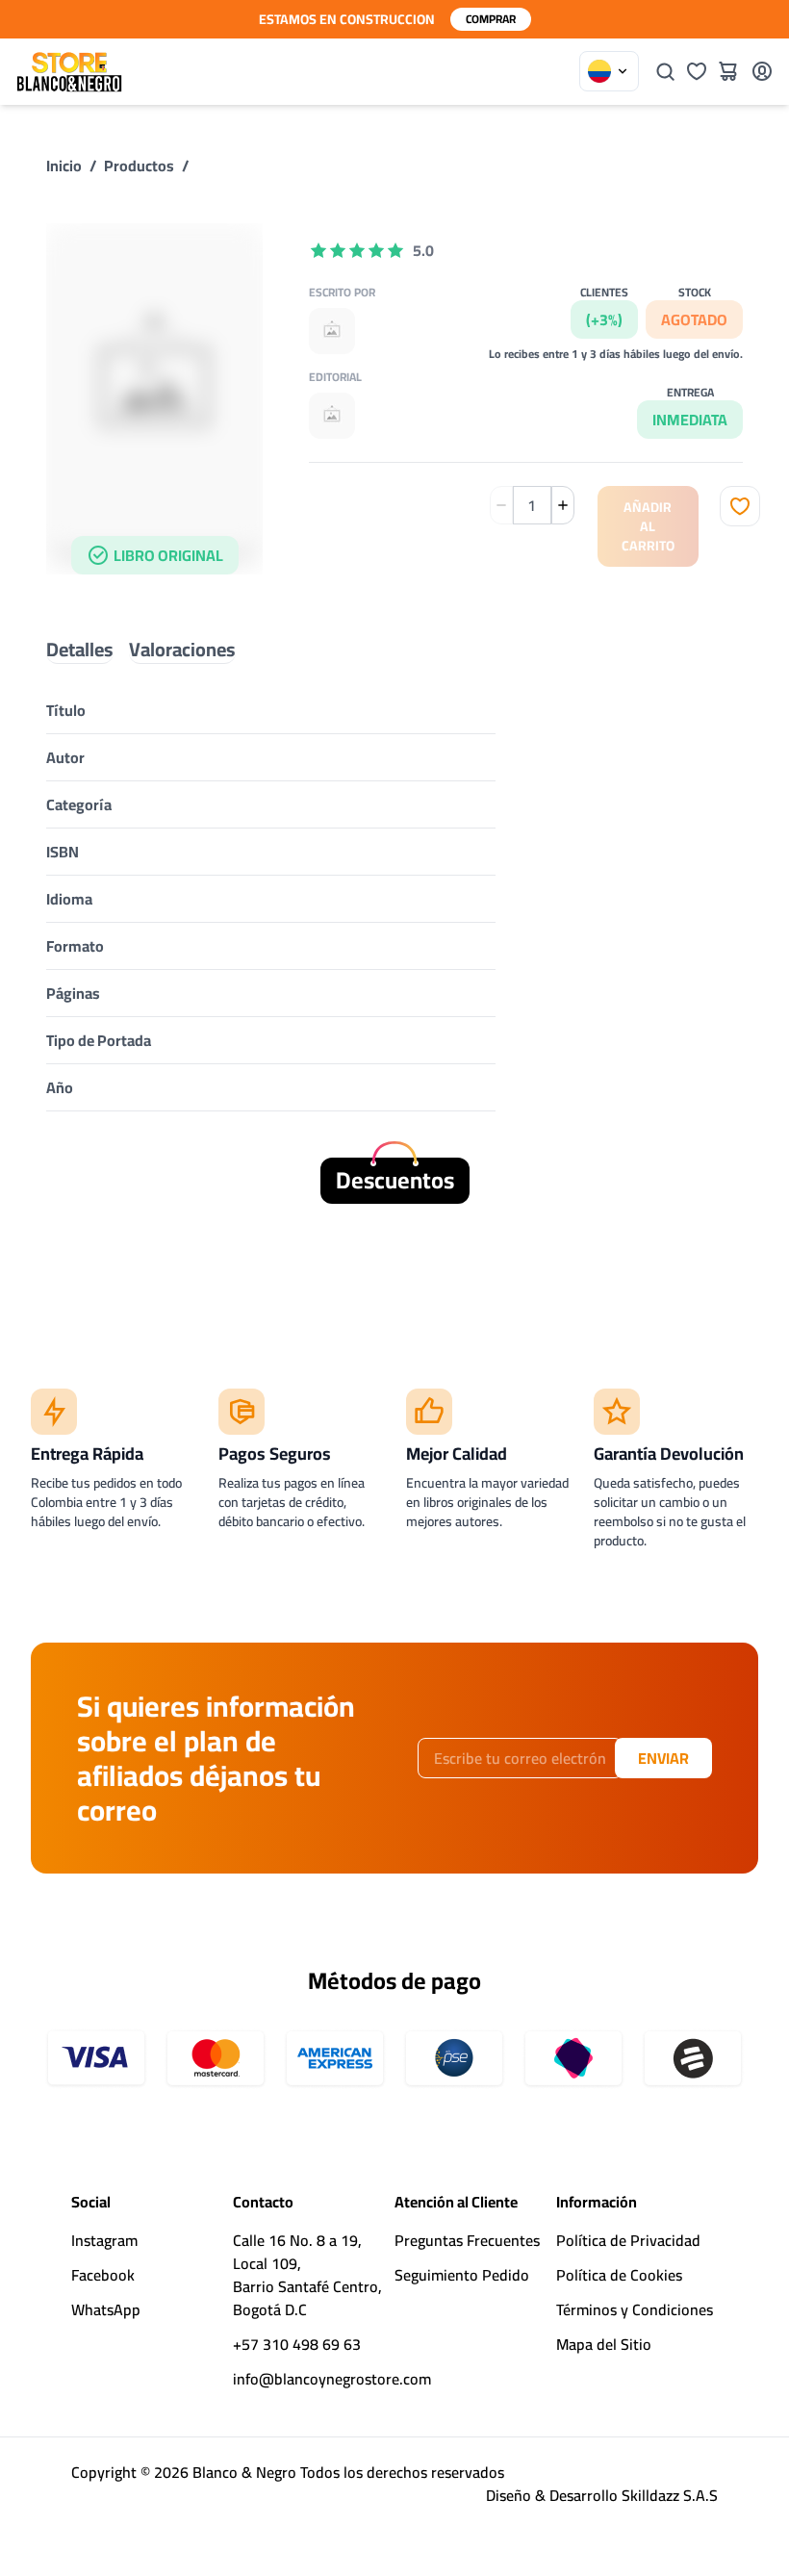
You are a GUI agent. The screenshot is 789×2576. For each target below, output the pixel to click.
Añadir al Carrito (648, 526)
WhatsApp (106, 2309)
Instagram (104, 2240)
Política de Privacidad (628, 2240)
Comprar (491, 19)
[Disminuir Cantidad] (501, 505)
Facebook (103, 2275)
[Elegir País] (609, 71)
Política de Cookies (619, 2275)
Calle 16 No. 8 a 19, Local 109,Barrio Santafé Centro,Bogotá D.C (307, 2275)
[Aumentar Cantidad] (563, 505)
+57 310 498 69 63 (297, 2344)
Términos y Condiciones (635, 2309)
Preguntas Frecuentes (467, 2240)
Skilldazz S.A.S (670, 2495)
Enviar (663, 1758)
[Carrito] (727, 71)
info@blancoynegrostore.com (332, 2379)
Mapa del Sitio (604, 2344)
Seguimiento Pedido (462, 2275)
